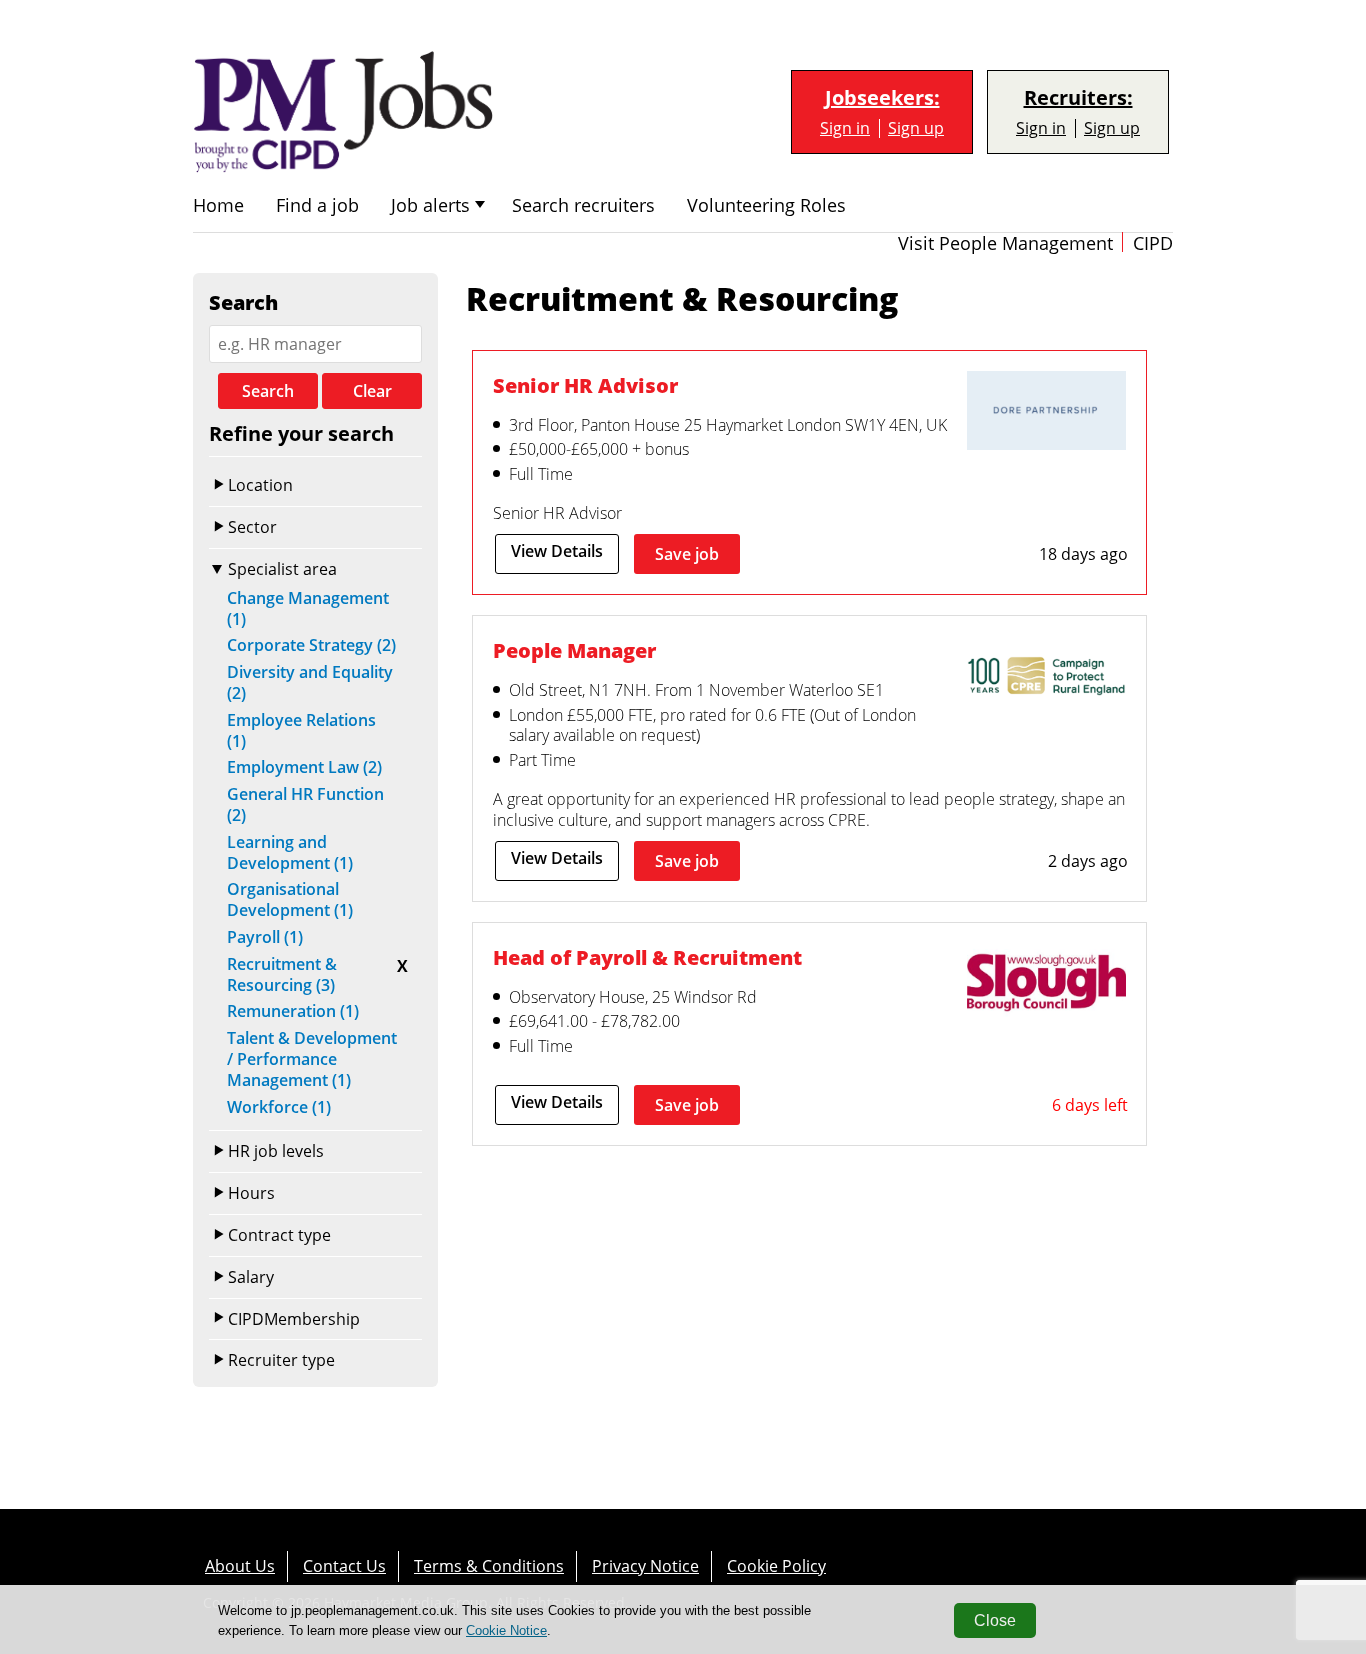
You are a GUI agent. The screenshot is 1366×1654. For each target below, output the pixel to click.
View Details (557, 551)
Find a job (317, 205)
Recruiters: (1078, 98)
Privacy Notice (645, 1566)
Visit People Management (1005, 243)
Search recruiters (583, 205)
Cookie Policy (776, 1566)
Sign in (845, 128)
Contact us (344, 1566)
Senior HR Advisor (585, 385)
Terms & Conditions (489, 1566)
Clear (372, 391)
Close (995, 1620)
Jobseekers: (882, 98)
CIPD (1153, 243)
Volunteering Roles (766, 205)
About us (240, 1566)
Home (218, 205)
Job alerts (430, 205)
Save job (687, 554)
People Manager (574, 650)
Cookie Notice (506, 1630)
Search (268, 391)
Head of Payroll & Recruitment (647, 957)
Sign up (916, 128)
